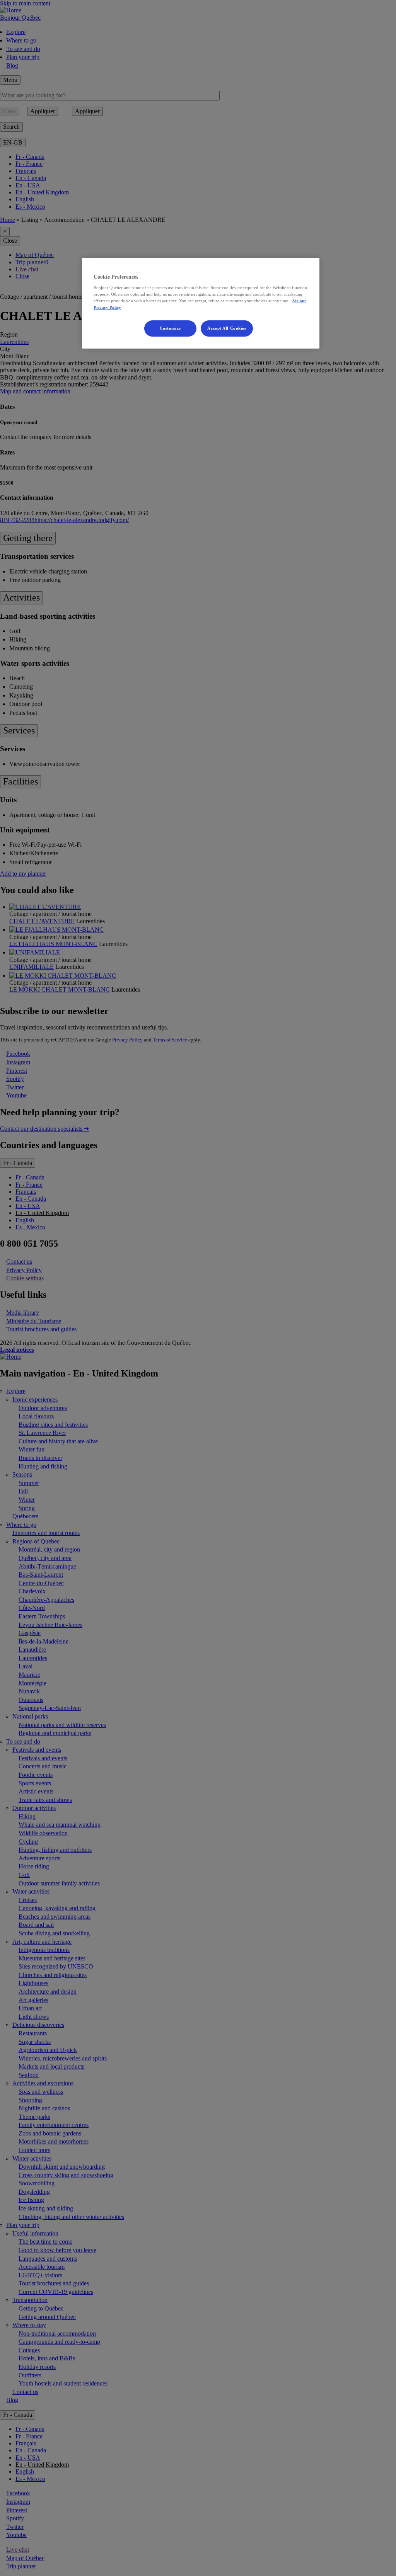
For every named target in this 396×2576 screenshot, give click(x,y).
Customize (170, 328)
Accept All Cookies (227, 328)
